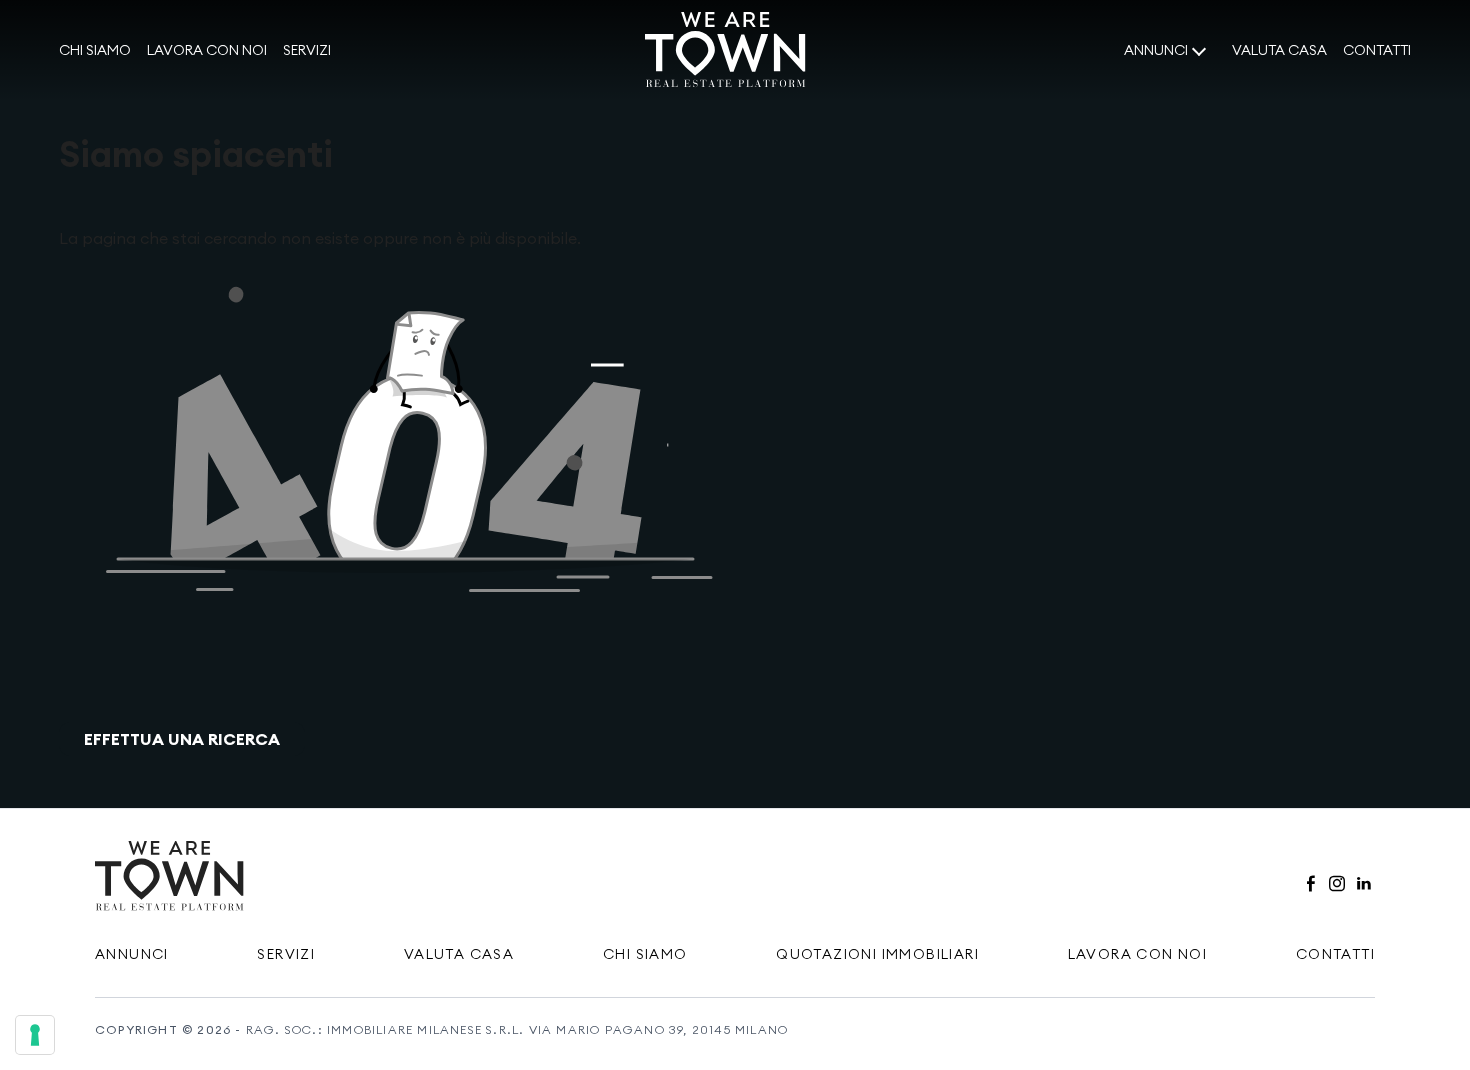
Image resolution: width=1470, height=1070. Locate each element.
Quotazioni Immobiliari (877, 954)
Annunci (1156, 50)
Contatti (1377, 50)
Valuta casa (1279, 50)
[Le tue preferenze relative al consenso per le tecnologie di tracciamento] (35, 1035)
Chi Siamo (645, 954)
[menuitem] (95, 51)
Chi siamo (95, 50)
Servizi (307, 50)
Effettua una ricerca (182, 739)
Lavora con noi (207, 50)
